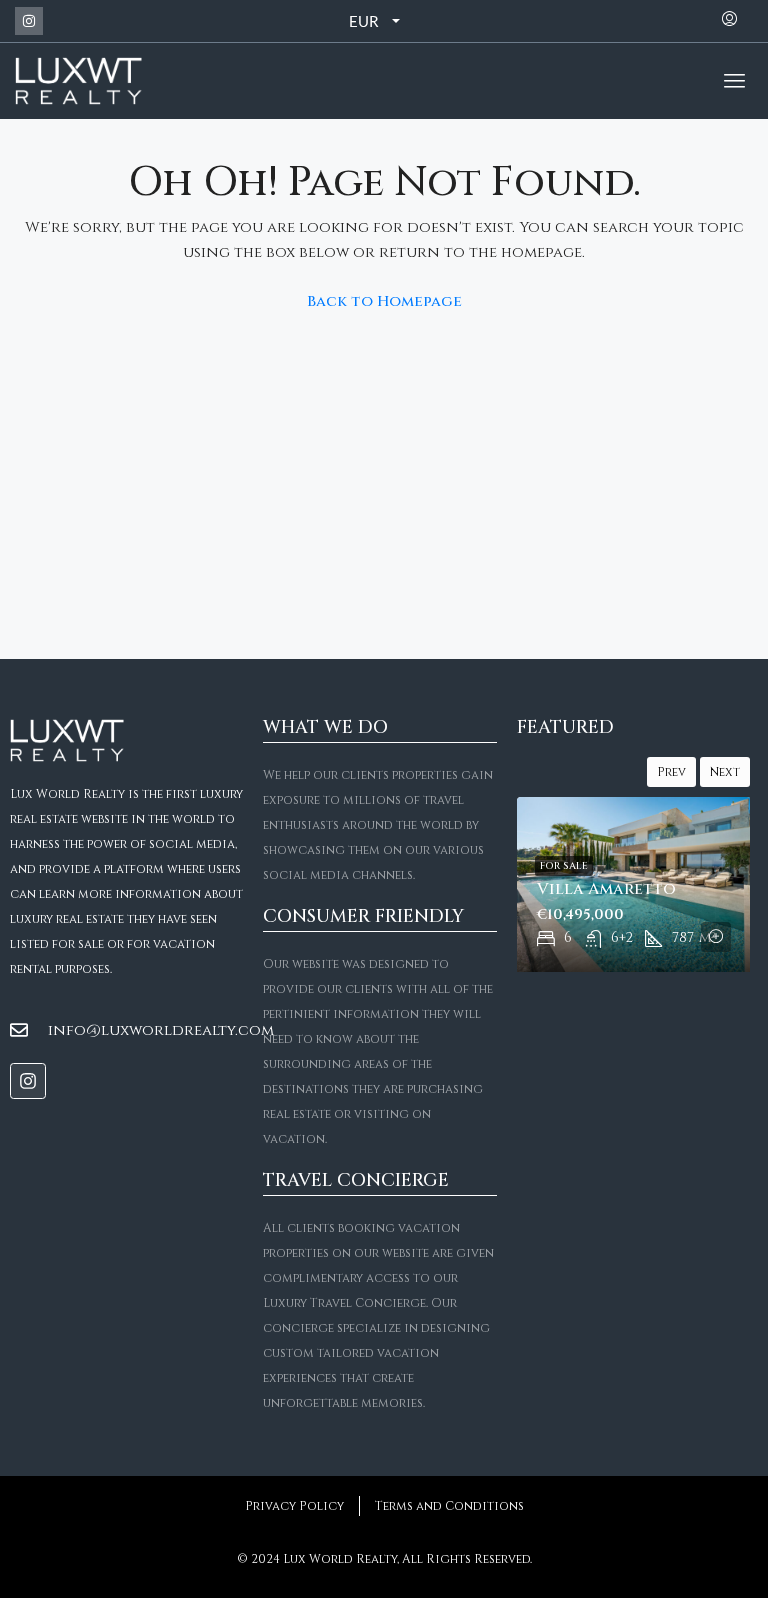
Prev (671, 772)
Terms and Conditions (449, 1506)
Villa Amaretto (606, 889)
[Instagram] (29, 21)
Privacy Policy (294, 1506)
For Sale (564, 866)
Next (725, 772)
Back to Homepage (384, 301)
